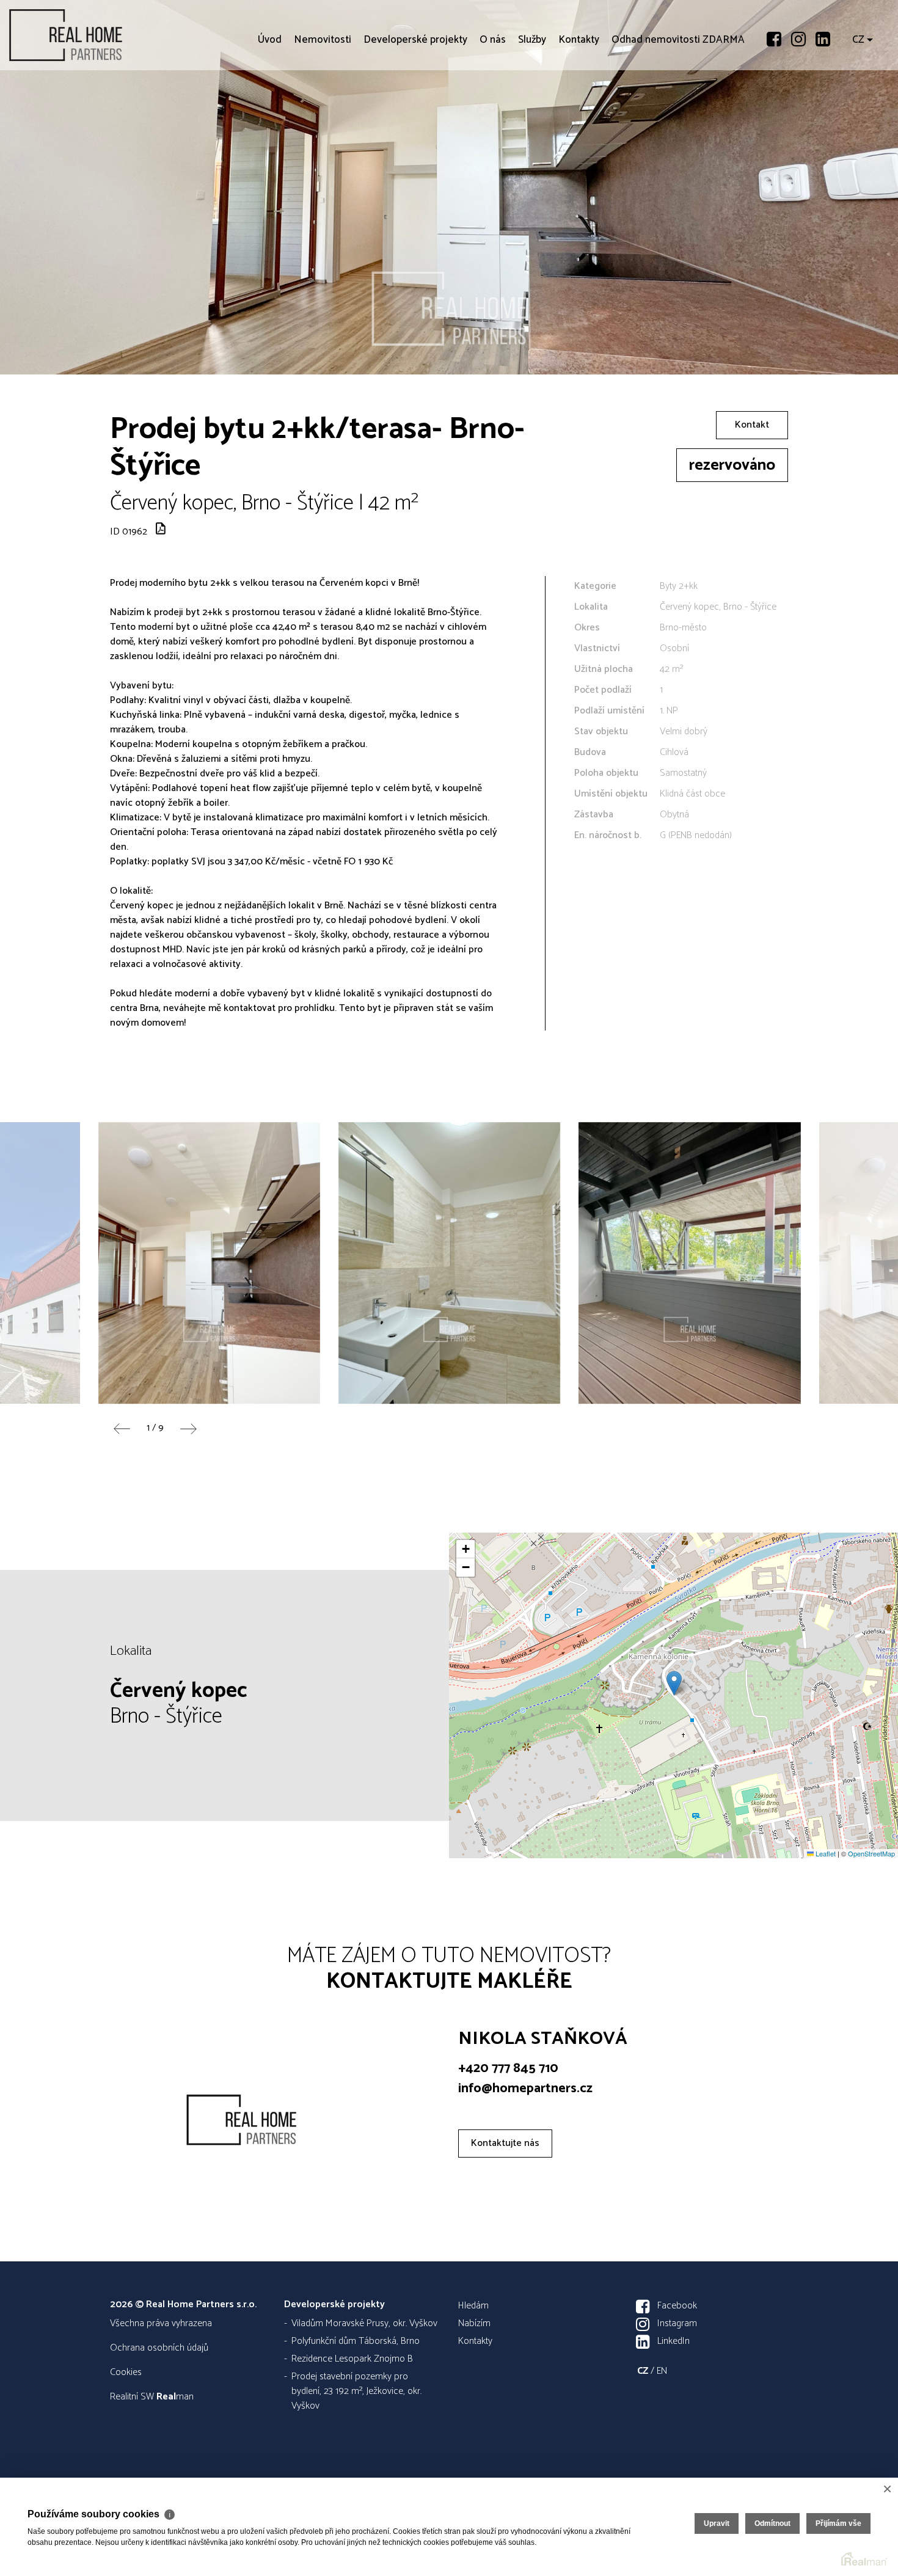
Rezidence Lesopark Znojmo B (352, 2359)
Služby (532, 110)
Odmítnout (772, 2523)
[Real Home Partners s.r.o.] (101, 35)
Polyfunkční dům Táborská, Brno (356, 2341)
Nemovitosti (323, 110)
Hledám (473, 2306)
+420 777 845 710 (508, 2068)
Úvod (270, 110)
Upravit (717, 2523)
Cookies (126, 2372)
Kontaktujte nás (505, 2143)
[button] (674, 1683)
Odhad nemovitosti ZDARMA (678, 110)
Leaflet (825, 1853)
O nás (493, 110)
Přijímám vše (838, 2523)
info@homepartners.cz (525, 2089)
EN (662, 2371)
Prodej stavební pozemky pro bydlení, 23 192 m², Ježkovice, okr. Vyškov (356, 2391)
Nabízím (474, 2323)
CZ (858, 110)
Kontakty (579, 110)
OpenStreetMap (871, 1853)
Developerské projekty (415, 110)
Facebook (677, 2306)
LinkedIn (673, 2341)
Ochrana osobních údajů (159, 2348)
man (175, 2397)
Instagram (677, 2323)
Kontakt (752, 425)
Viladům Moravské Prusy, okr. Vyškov (364, 2323)
